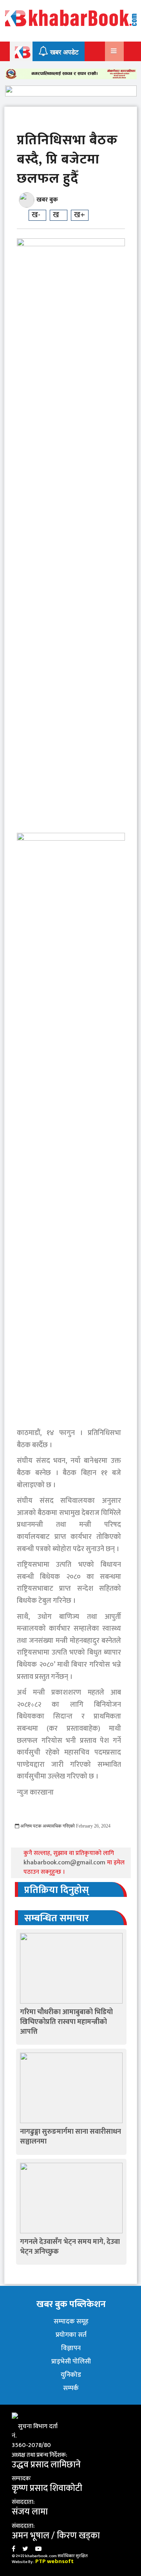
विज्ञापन (71, 2348)
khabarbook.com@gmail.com (65, 1863)
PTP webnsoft (54, 2561)
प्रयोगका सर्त (71, 2335)
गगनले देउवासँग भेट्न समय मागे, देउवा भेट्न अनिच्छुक (70, 2247)
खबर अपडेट (63, 52)
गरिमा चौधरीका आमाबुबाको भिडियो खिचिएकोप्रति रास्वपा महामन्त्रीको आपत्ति (66, 2022)
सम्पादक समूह (71, 2322)
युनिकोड (71, 2375)
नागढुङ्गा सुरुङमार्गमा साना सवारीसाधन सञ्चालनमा (70, 2137)
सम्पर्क (71, 2388)
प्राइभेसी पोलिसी (71, 2362)
